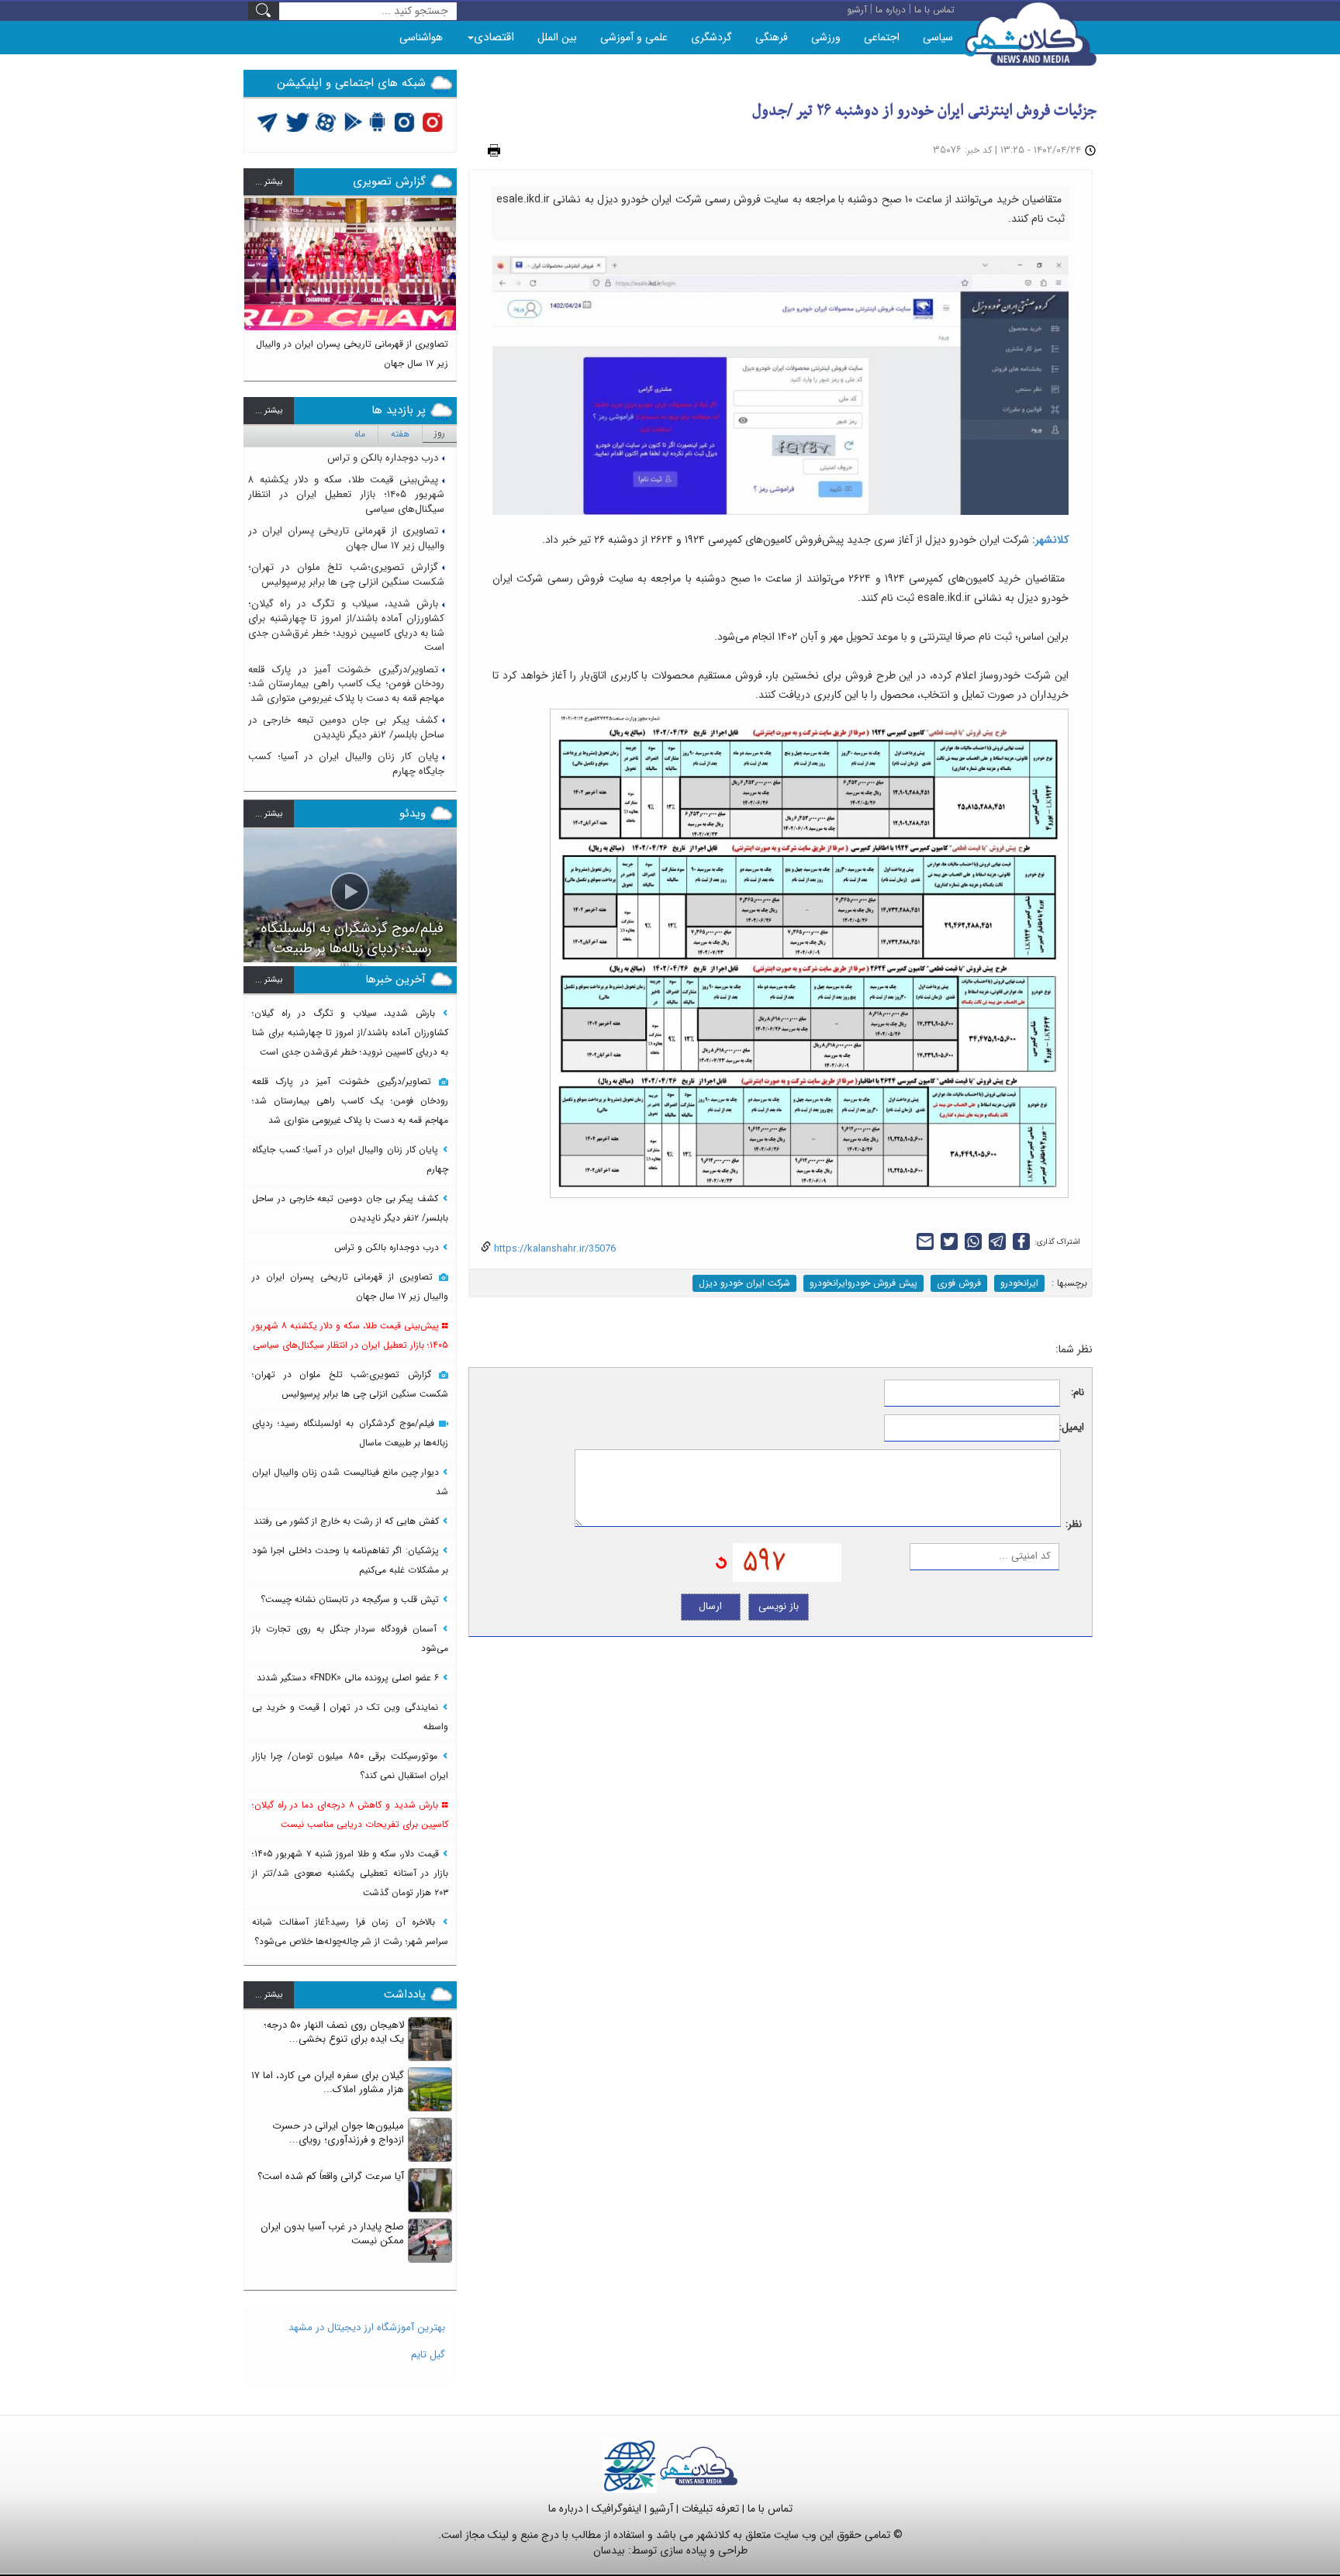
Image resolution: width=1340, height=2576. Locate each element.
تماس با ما (770, 2509)
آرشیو (661, 2509)
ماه (360, 434)
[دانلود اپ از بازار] (353, 121)
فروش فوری (959, 1283)
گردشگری (711, 37)
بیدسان (609, 2550)
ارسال (710, 1606)
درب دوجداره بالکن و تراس (383, 458)
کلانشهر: (1049, 540)
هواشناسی (421, 37)
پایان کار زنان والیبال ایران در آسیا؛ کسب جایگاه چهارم (346, 764)
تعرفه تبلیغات (710, 2509)
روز (440, 433)
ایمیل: (1072, 1428)
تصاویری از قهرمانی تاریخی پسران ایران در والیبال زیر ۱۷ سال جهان (346, 538)
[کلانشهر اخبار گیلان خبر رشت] (699, 2466)
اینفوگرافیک (616, 2509)
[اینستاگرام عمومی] (432, 121)
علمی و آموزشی (634, 37)
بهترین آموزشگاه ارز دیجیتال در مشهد (367, 2327)
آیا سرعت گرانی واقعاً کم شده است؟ (331, 2176)
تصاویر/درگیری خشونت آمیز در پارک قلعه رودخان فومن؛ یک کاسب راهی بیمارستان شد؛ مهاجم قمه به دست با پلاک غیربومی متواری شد (346, 684)
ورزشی (826, 37)
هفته (400, 434)
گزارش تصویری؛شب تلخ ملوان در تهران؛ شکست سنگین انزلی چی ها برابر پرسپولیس (346, 575)
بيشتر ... (269, 182)
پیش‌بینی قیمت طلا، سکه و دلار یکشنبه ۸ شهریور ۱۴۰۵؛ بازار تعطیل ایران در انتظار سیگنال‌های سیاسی (346, 494)
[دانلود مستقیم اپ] (378, 121)
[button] (256, 282)
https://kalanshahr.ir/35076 (553, 1249)
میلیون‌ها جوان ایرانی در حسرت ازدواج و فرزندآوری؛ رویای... (338, 2133)
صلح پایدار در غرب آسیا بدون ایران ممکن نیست (332, 2234)
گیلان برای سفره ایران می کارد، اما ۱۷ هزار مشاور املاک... (328, 2083)
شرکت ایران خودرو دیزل (744, 1283)
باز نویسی (779, 1606)
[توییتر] (268, 121)
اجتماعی (882, 37)
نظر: (1074, 1525)
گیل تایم (428, 2355)
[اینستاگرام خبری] (404, 121)
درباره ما (566, 2509)
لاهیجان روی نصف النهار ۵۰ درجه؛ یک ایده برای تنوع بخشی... (334, 2032)
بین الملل (557, 37)
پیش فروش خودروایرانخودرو (863, 1283)
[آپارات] (326, 121)
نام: (1078, 1393)
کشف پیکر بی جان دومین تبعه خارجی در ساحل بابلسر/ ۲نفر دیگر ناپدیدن (346, 727)
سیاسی (938, 37)
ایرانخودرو (1019, 1283)
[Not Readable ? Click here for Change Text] (721, 1562)
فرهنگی (772, 37)
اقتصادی (494, 37)
